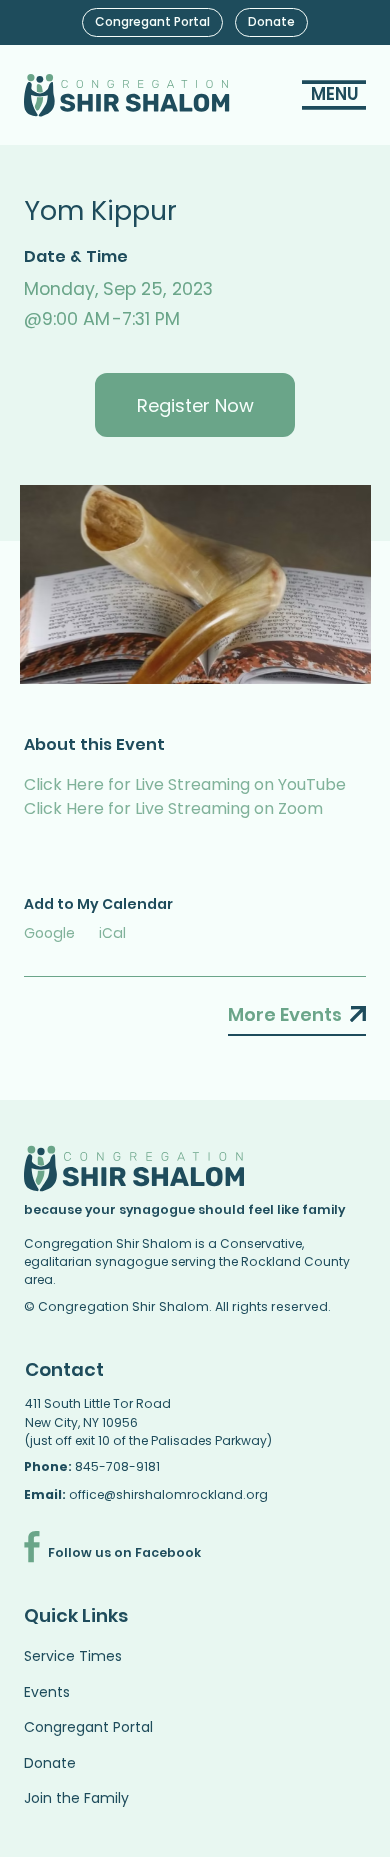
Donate (50, 1763)
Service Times (73, 1656)
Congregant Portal (88, 1727)
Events (47, 1692)
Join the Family (76, 1798)
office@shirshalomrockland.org (168, 1494)
